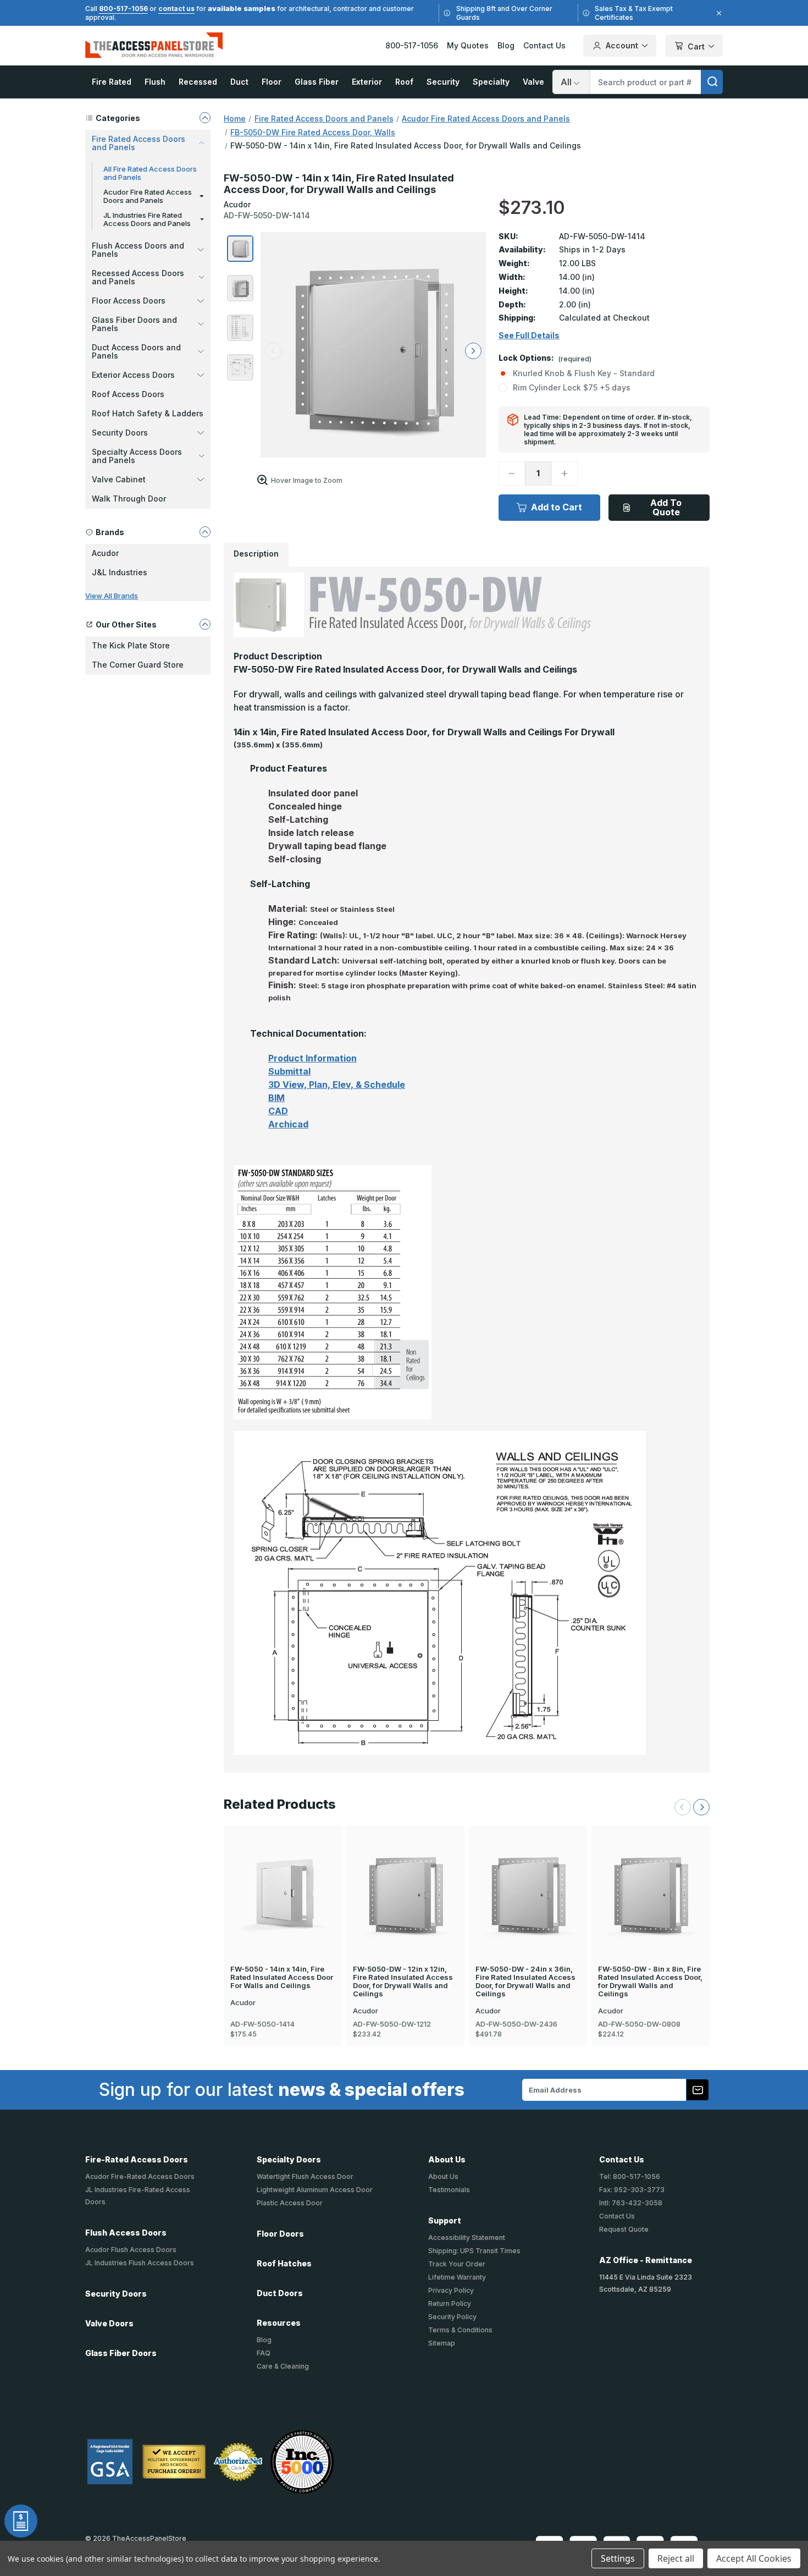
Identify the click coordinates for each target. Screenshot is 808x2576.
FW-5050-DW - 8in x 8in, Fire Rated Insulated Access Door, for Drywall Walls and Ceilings (650, 1981)
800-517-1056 (123, 9)
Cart (696, 46)
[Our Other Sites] (205, 624)
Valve (533, 82)
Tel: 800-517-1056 (630, 2176)
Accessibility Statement (467, 2238)
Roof (404, 82)
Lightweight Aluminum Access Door (315, 2190)
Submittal (289, 1071)
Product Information (312, 1058)
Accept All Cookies (754, 2558)
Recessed (198, 82)
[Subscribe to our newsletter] (698, 2090)
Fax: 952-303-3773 (632, 2190)
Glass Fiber (317, 82)
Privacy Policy (451, 2290)
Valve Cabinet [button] (119, 479)
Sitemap (442, 2343)
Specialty (491, 82)
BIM (276, 1098)
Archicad (288, 1124)
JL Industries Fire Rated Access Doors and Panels (147, 219)
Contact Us (544, 45)
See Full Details (529, 335)
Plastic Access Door (290, 2203)
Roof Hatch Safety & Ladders (148, 413)
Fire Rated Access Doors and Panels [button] (139, 143)
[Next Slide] (701, 1807)
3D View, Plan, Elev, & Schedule (337, 1085)
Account (622, 45)
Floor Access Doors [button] (129, 301)
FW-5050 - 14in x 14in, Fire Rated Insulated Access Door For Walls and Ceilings (282, 1977)
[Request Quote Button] (21, 2521)
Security (443, 82)
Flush (155, 82)
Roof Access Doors (128, 394)
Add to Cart (557, 507)
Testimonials (449, 2190)
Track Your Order (457, 2264)
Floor (272, 82)
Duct (239, 82)
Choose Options (283, 1874)
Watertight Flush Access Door (305, 2176)
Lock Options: (545, 358)
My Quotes (468, 45)
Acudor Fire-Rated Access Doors (140, 2176)
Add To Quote (666, 507)
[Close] (717, 13)
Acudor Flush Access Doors (131, 2250)
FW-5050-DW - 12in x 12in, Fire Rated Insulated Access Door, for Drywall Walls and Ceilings (403, 1981)
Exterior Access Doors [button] (133, 375)
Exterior (367, 82)
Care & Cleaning (283, 2366)
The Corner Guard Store (138, 665)
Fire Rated (112, 82)
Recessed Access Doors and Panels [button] (138, 277)
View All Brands (112, 596)
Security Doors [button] (120, 433)
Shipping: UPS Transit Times (474, 2251)
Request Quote (624, 2229)
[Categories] (205, 118)
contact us (176, 9)
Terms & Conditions (460, 2330)
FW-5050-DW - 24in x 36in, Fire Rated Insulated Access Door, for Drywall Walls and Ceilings (525, 1981)
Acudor (105, 553)
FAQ (264, 2353)
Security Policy (452, 2317)
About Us (443, 2176)
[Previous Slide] (683, 1807)
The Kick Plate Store (131, 645)
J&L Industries (120, 572)
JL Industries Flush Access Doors (140, 2263)
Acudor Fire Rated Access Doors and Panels (148, 196)
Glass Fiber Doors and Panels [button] (134, 324)
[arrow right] (473, 351)
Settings (618, 2558)
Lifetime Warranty (457, 2277)
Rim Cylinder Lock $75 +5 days (572, 387)
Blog (506, 45)
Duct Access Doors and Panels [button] (136, 351)
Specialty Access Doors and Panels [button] (137, 456)
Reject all (676, 2558)
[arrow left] (273, 351)
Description (256, 554)
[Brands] (205, 532)
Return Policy (450, 2303)
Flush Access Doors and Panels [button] (138, 250)
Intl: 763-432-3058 (631, 2203)
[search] (712, 82)
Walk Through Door (129, 499)
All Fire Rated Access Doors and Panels (150, 173)
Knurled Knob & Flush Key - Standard (584, 373)
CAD (278, 1111)
